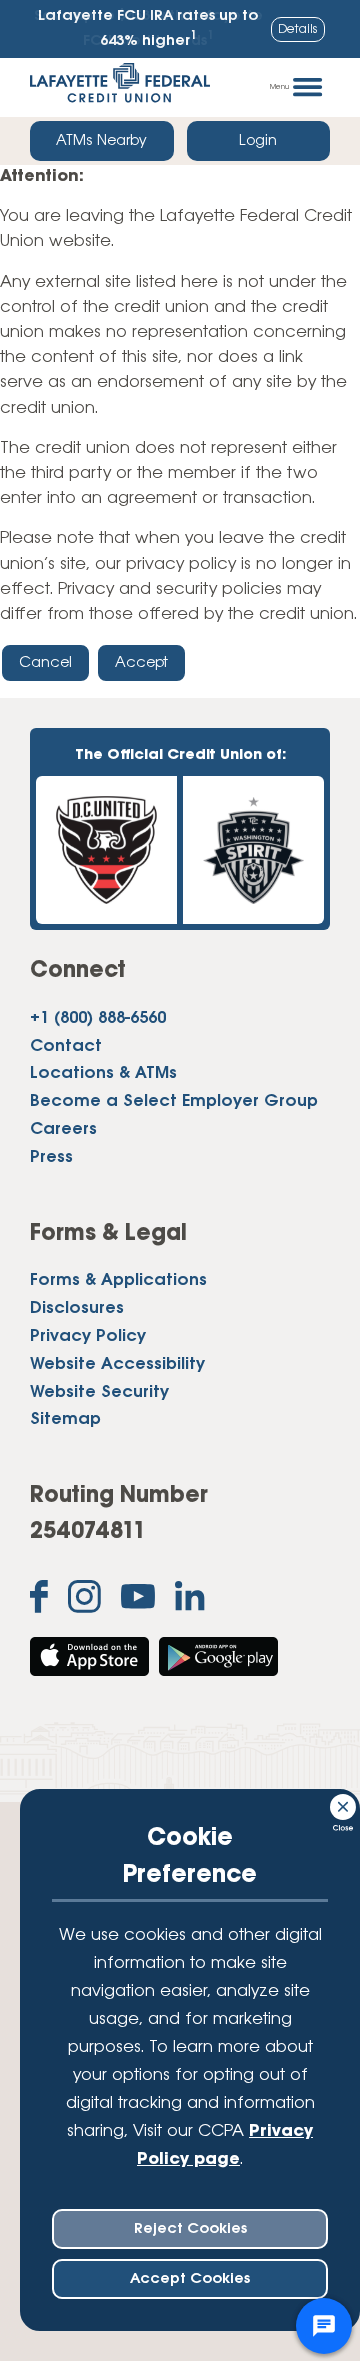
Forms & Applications (118, 1281)
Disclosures (77, 1309)
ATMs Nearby (101, 141)
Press (51, 1158)
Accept (141, 663)
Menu (279, 87)
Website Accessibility (117, 1365)
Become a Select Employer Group (174, 1102)
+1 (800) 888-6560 (98, 1019)
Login (258, 141)
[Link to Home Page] (120, 87)
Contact (66, 1047)
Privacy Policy (88, 1337)
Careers (63, 1130)
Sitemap (65, 1420)
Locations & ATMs (103, 1074)
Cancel (45, 663)
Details (298, 29)
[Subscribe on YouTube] (138, 1601)
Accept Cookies (190, 2279)
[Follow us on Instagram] (84, 1601)
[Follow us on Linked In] (190, 1600)
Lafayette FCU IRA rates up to (148, 29)
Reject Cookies (190, 2229)
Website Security (99, 1393)
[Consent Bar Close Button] (344, 1804)
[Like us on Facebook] (39, 1601)
